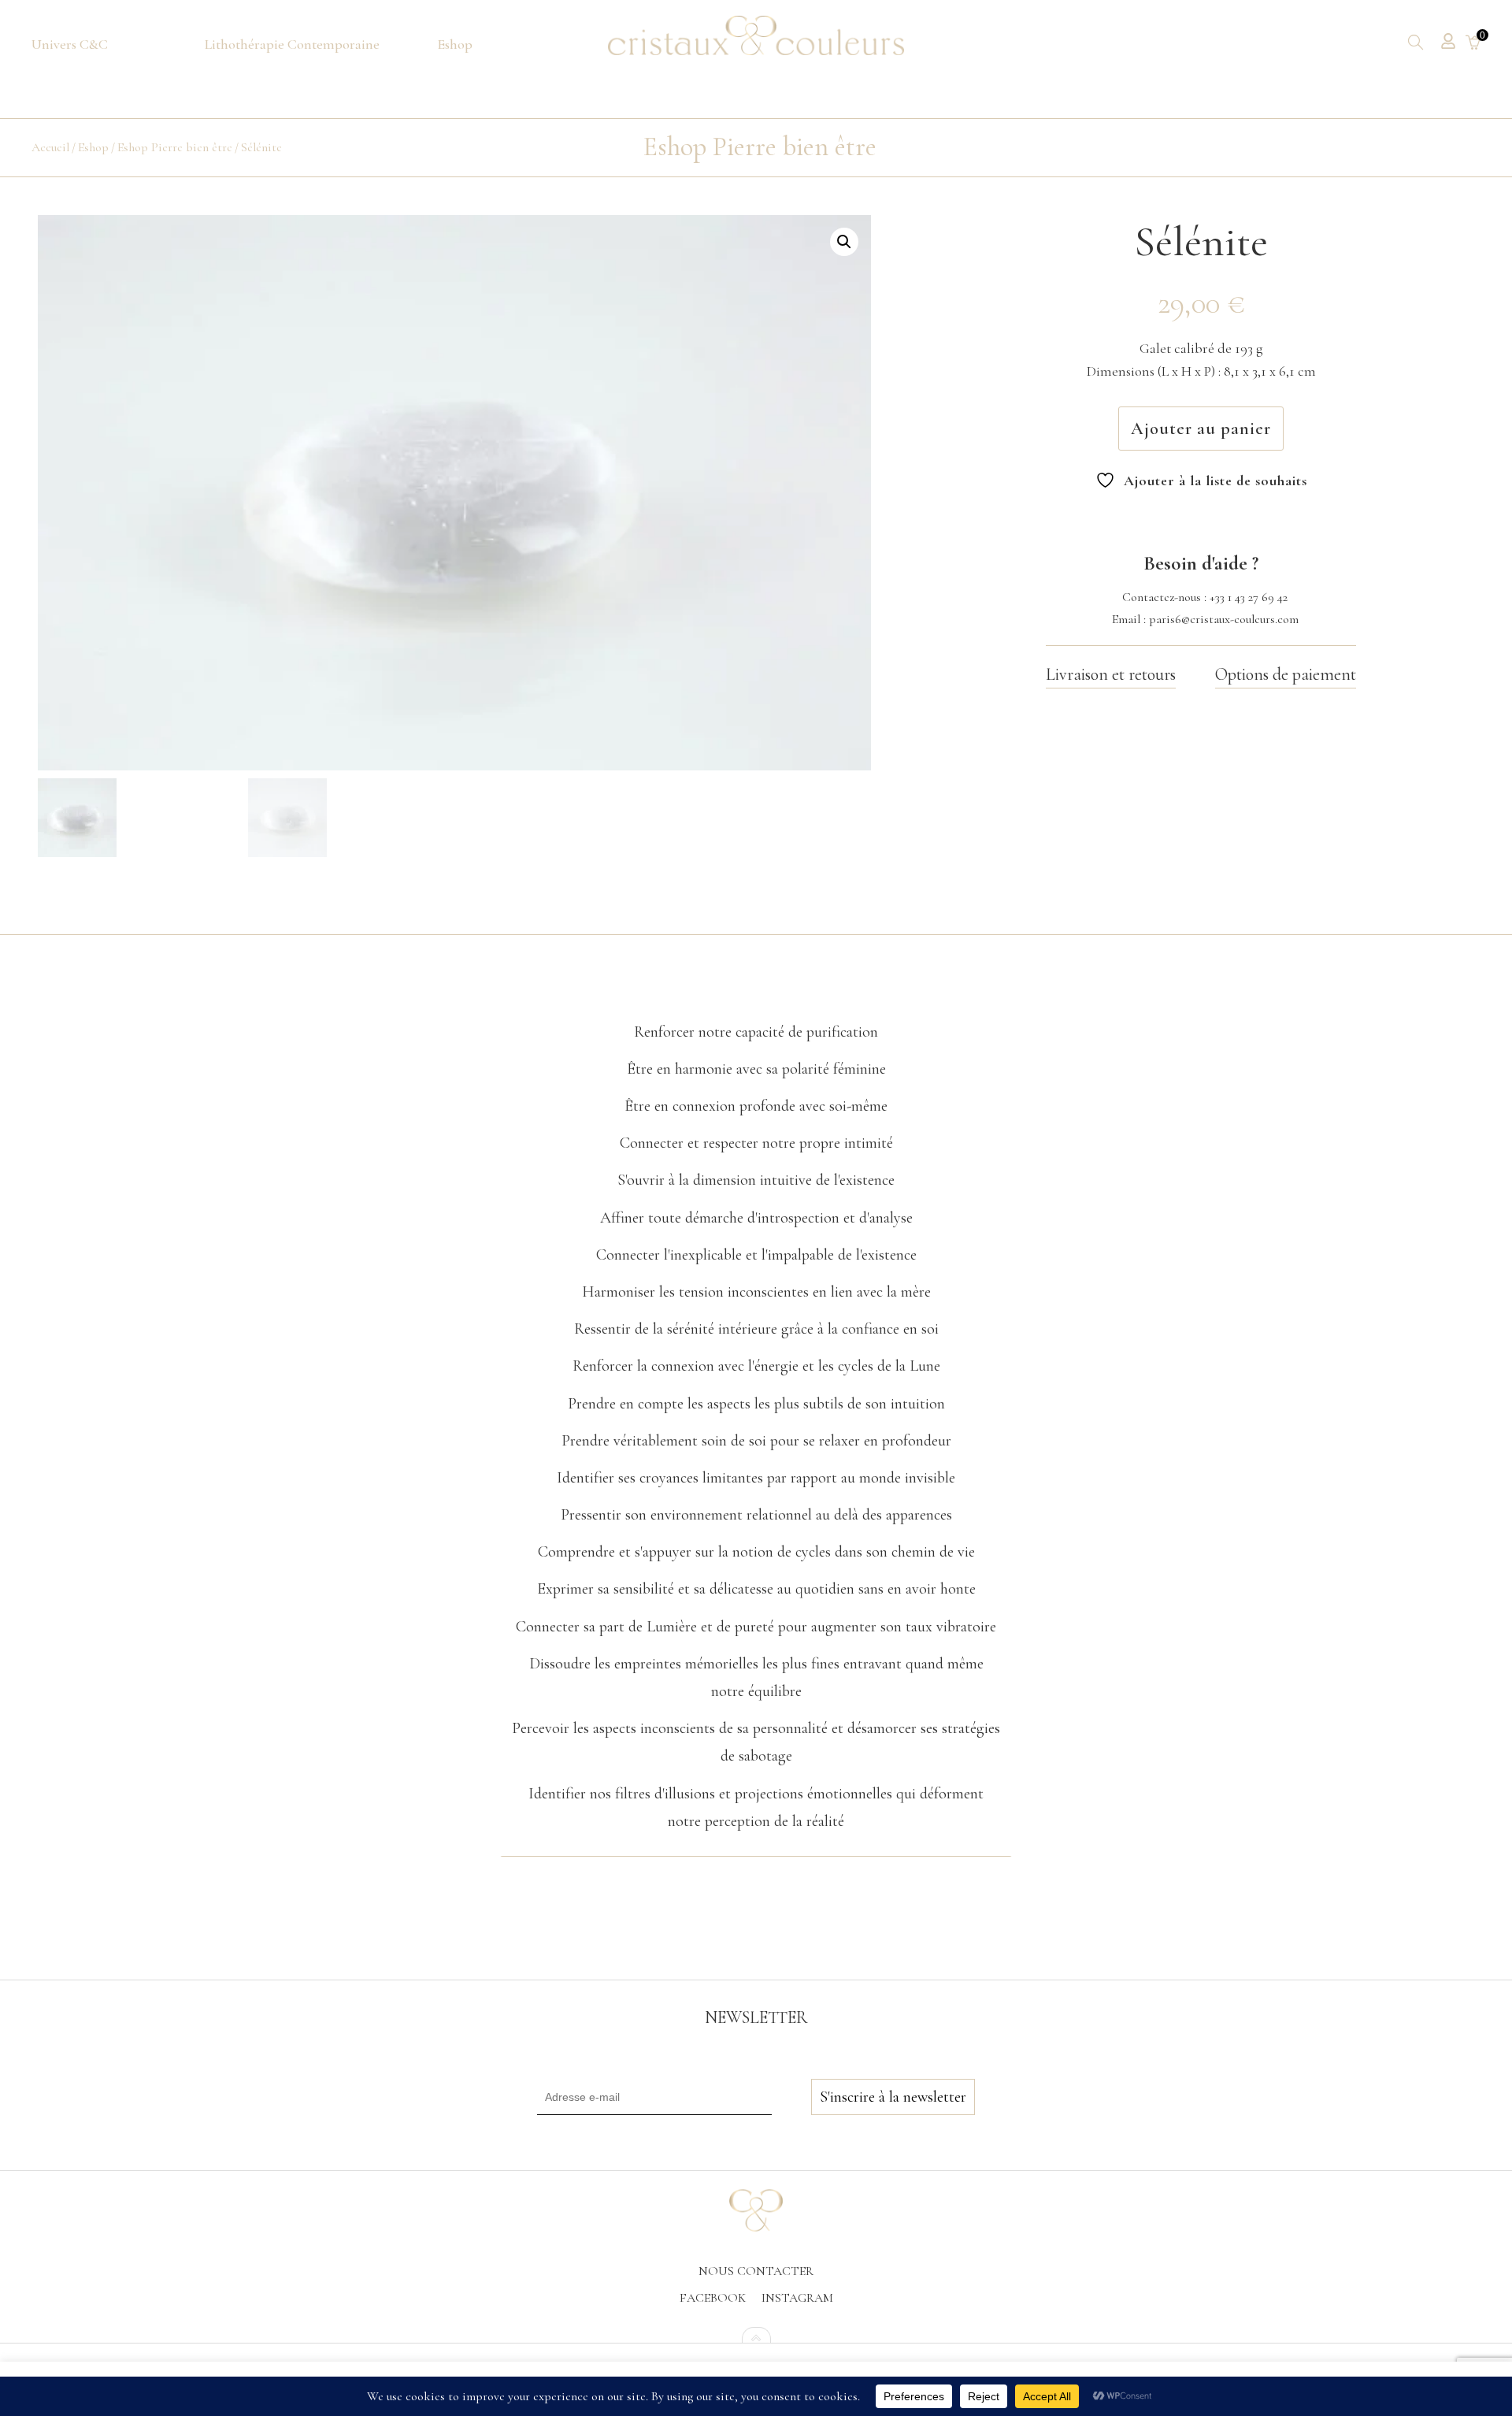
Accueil (50, 147)
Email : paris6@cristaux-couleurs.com (1205, 619)
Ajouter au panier (1201, 429)
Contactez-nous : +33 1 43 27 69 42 (1205, 597)
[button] (844, 242)
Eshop (93, 147)
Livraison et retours (1111, 674)
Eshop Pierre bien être (175, 147)
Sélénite (261, 147)
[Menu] (70, 45)
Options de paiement (1286, 674)
